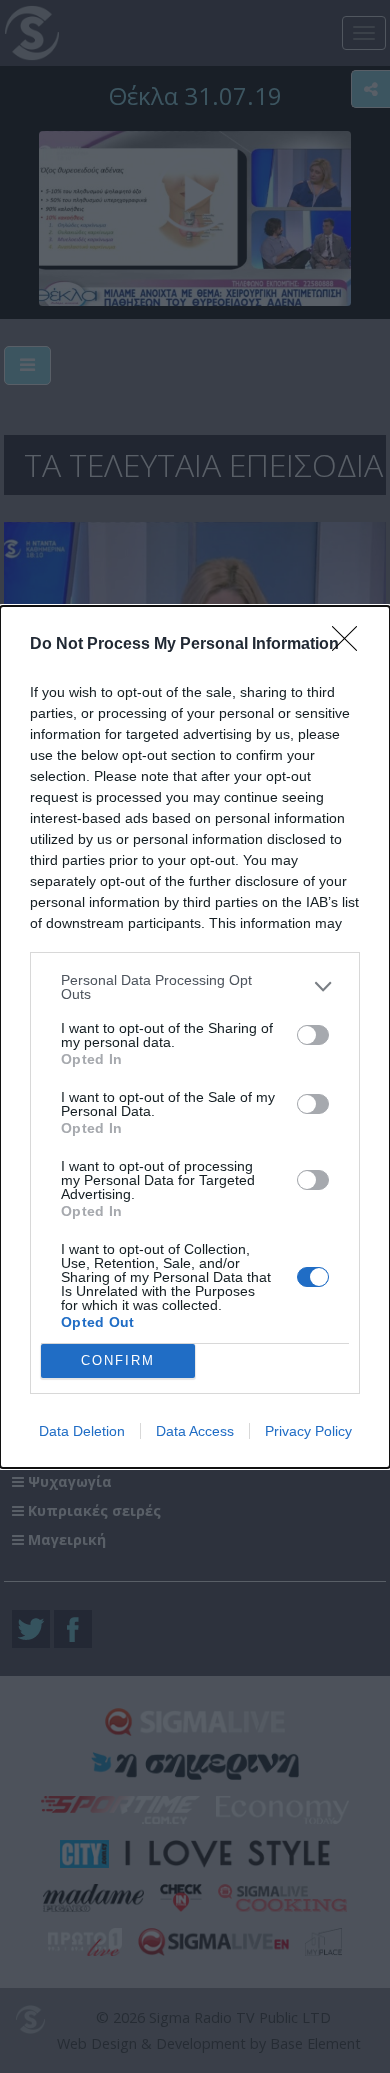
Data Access (195, 1431)
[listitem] (195, 987)
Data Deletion (82, 1431)
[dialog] (195, 1037)
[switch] (313, 1035)
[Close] (351, 645)
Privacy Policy (308, 1431)
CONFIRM (118, 1360)
